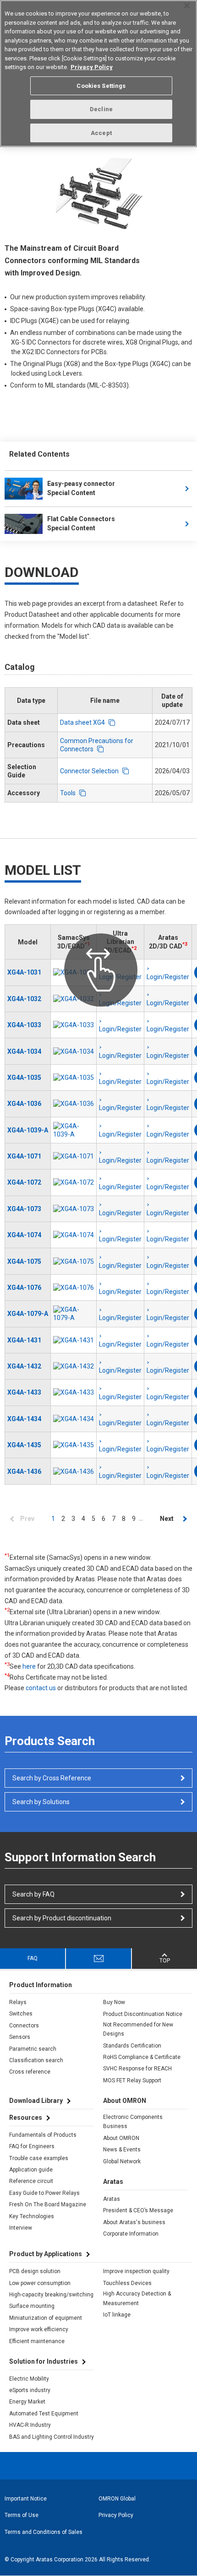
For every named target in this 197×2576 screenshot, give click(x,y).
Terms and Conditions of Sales (44, 2532)
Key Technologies (32, 2216)
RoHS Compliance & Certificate (142, 2057)
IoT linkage (117, 2315)
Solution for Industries (44, 2361)
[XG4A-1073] (74, 1209)
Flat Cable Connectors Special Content (81, 523)
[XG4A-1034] (74, 1051)
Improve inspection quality (136, 2271)
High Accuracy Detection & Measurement (137, 2298)
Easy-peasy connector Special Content (81, 488)
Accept (101, 133)
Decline (101, 109)
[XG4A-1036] (74, 1104)
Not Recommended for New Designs (138, 2029)
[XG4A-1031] (74, 972)
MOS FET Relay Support (132, 2080)
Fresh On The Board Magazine (48, 2204)
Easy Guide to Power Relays (44, 2193)
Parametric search (33, 2049)
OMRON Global (117, 2499)
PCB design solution (35, 2271)
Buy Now (114, 2002)
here (29, 1666)
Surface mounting (32, 2306)
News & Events (122, 2150)
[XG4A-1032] (74, 999)
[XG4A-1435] (74, 1445)
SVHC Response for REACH (137, 2069)
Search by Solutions (41, 1802)
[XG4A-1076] (74, 1288)
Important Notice (26, 2499)
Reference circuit (31, 2181)
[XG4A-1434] (74, 1419)
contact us (41, 1688)
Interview (21, 2228)
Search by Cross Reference (52, 1778)
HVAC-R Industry (30, 2425)
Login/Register (120, 1029)
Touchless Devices (127, 2283)
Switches (21, 2014)
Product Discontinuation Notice (143, 2014)
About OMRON (121, 2138)
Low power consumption (40, 2283)
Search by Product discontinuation (62, 1918)
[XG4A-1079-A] (74, 1314)
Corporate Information (131, 2234)
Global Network (122, 2161)
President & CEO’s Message (138, 2210)
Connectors (24, 2026)
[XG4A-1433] (74, 1392)
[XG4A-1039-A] (74, 1130)
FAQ (33, 1958)
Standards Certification (132, 2046)
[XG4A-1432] (74, 1366)
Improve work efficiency (39, 2329)
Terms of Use (22, 2515)
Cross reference (30, 2072)
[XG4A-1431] (74, 1340)
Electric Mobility (29, 2379)
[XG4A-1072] (74, 1182)
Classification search (36, 2060)
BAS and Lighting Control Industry (52, 2437)
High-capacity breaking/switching (51, 2295)
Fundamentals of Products (43, 2135)
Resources (26, 2118)
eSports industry (30, 2390)
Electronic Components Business (133, 2122)
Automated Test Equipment (44, 2414)
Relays (18, 2002)
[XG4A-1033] (74, 1025)
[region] (98, 73)
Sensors (20, 2037)
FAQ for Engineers (32, 2146)
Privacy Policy (116, 2515)
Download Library (36, 2101)
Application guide (31, 2170)
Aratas (112, 2199)
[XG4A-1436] (74, 1471)
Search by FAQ (33, 1894)
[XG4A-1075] (74, 1261)
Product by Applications (46, 2254)
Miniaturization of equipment (46, 2318)
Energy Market (27, 2402)
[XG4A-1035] (74, 1078)
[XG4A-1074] (74, 1235)
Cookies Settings (101, 86)
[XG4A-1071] (74, 1156)
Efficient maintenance (37, 2341)
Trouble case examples (39, 2158)
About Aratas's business (134, 2222)
